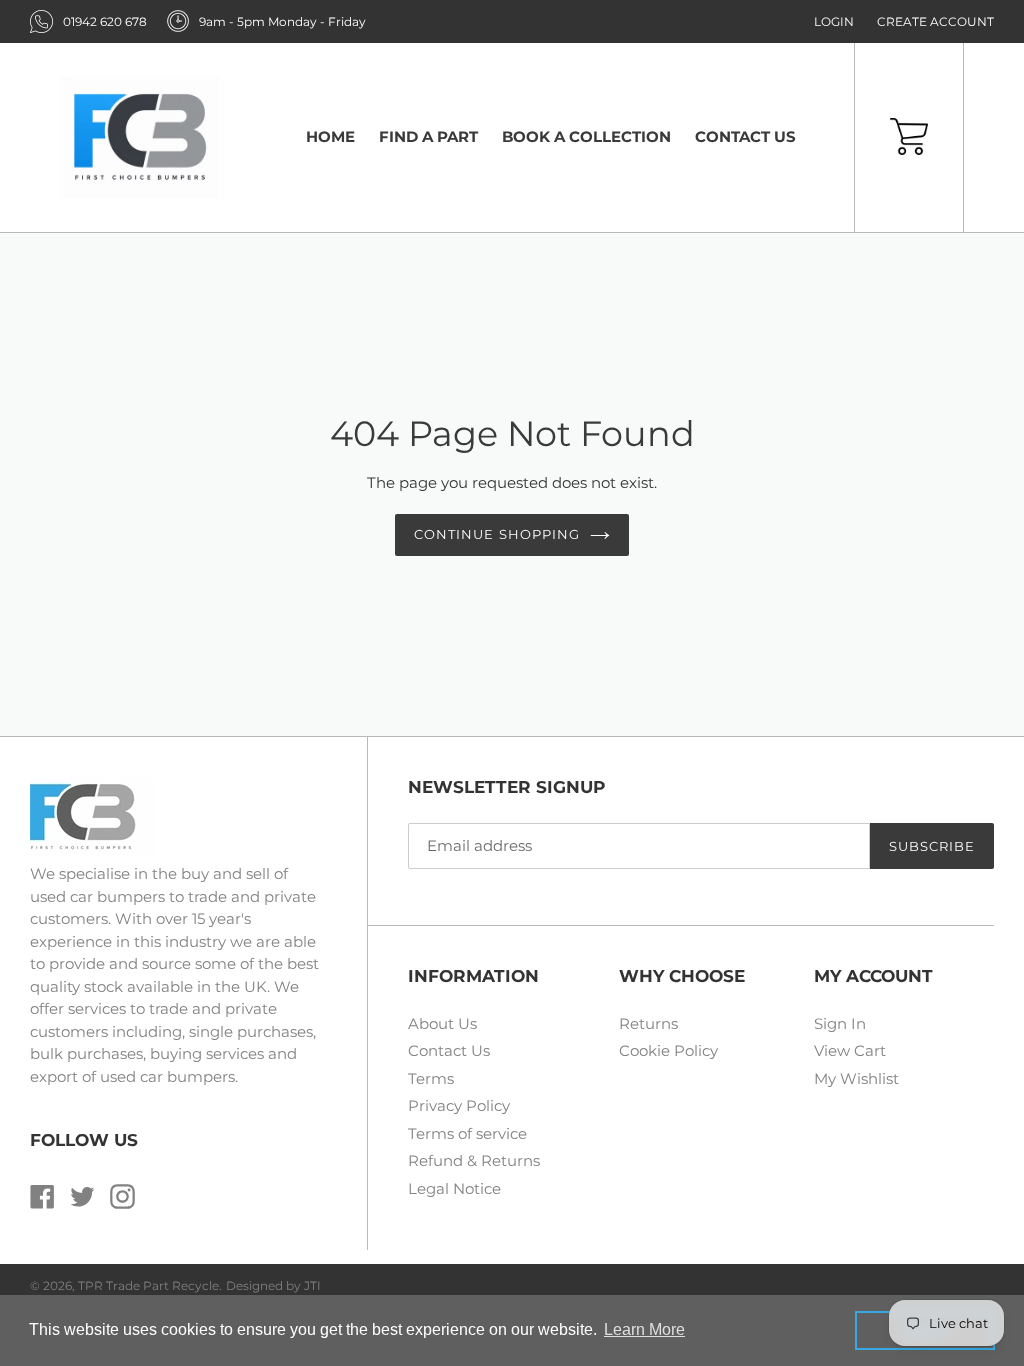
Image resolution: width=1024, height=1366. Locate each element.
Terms (431, 1078)
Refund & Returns (474, 1160)
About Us (442, 1023)
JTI (312, 1285)
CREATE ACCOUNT (935, 21)
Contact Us (449, 1050)
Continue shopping (497, 534)
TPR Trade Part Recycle (148, 1285)
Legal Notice (454, 1188)
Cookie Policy (668, 1050)
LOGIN (834, 21)
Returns (648, 1023)
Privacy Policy (459, 1105)
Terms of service (467, 1133)
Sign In (840, 1023)
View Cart (850, 1050)
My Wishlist (856, 1078)
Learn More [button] (644, 1329)
